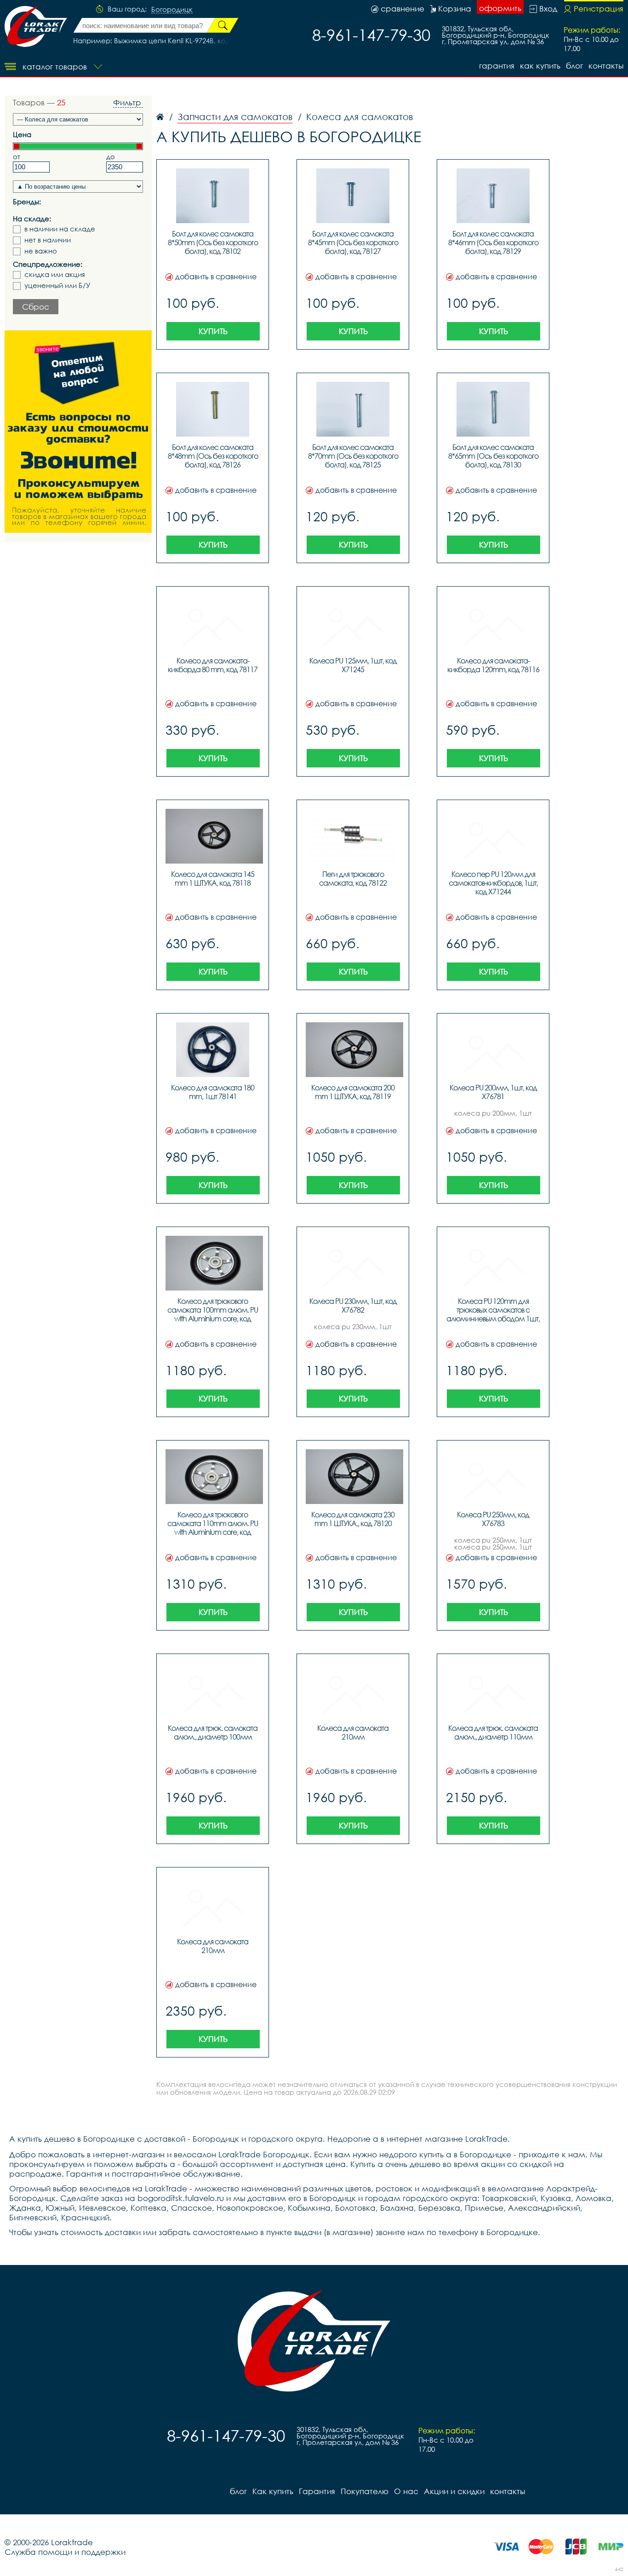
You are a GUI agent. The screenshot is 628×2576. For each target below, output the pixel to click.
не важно (41, 251)
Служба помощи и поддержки (65, 2552)
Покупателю (365, 2491)
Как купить (540, 66)
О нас (406, 2491)
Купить (213, 331)
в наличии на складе (60, 229)
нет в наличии (48, 240)
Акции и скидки (454, 2491)
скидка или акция (55, 274)
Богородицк (172, 10)
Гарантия (497, 66)
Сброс (36, 307)
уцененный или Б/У (57, 285)
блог (574, 66)
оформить (500, 8)
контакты (606, 66)
